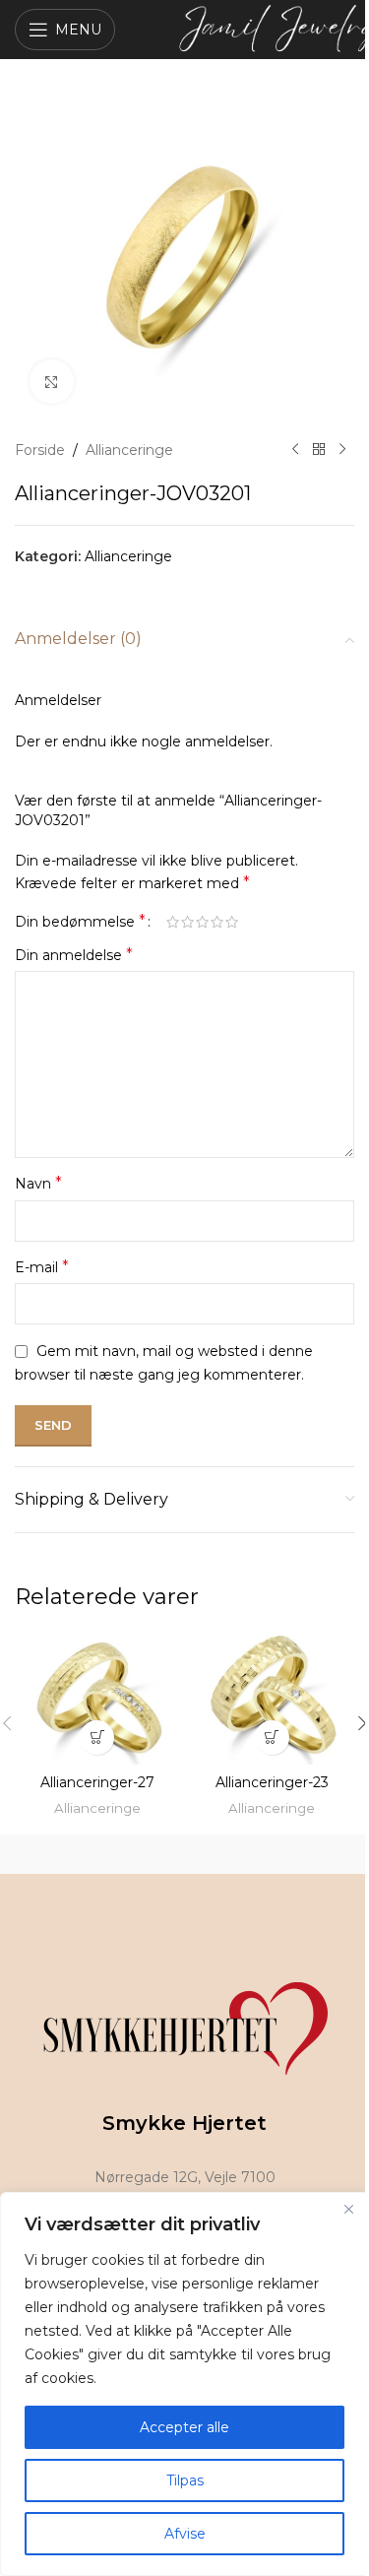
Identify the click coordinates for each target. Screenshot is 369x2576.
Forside (40, 450)
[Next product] (342, 450)
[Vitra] (100, 1854)
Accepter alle (184, 2427)
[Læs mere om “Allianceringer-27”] (97, 1738)
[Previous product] (295, 450)
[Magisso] (270, 1854)
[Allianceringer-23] (273, 1699)
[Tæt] (348, 2209)
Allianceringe (129, 450)
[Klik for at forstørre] (52, 382)
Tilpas (185, 2480)
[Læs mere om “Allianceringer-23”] (272, 1738)
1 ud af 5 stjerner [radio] (173, 922)
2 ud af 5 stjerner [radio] (187, 922)
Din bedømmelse (80, 922)
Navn (38, 1183)
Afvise (185, 2534)
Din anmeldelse (74, 955)
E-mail (42, 1267)
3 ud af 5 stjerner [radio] (202, 922)
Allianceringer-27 (97, 1782)
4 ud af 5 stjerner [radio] (217, 922)
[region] (184, 2384)
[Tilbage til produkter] (319, 450)
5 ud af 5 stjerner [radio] (232, 922)
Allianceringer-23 (272, 1782)
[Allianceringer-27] (97, 1699)
